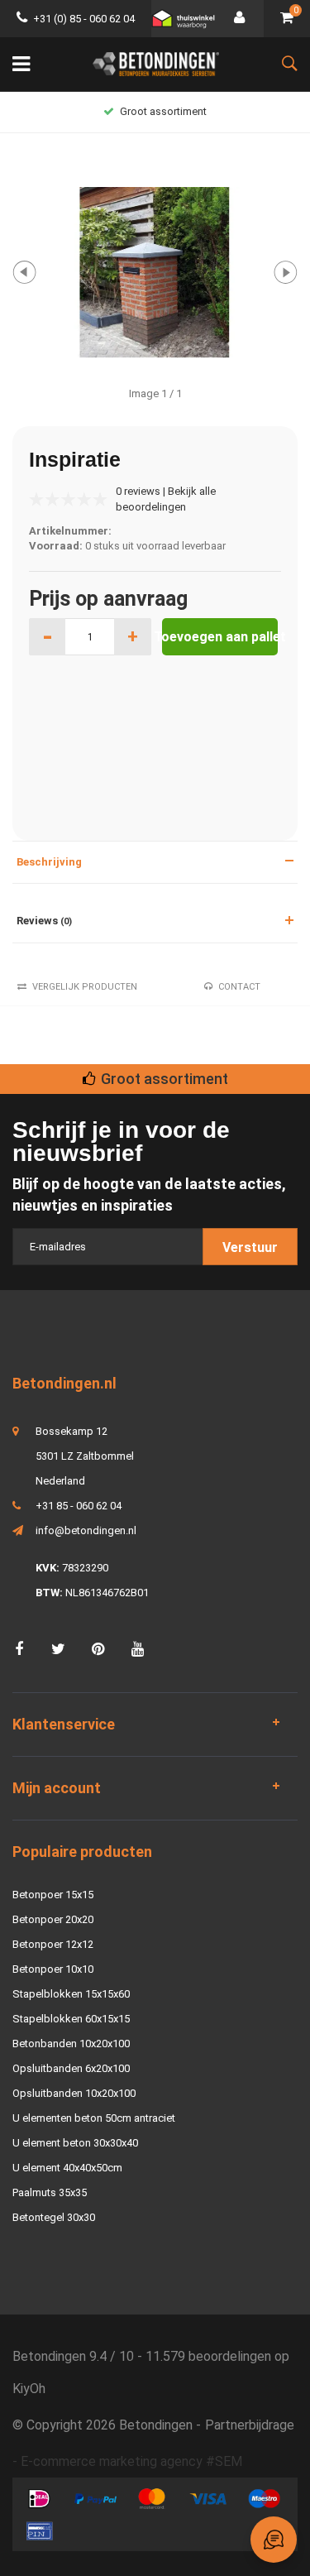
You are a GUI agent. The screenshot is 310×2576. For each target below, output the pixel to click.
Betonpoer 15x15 (53, 1895)
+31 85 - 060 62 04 (79, 1506)
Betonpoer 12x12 (53, 1944)
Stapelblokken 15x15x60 (71, 1994)
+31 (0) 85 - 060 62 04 (84, 19)
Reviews (44, 921)
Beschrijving (49, 862)
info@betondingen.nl (86, 1530)
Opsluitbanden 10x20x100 (74, 2093)
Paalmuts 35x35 (50, 2192)
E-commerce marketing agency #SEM (131, 2461)
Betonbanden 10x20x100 (71, 2044)
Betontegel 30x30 (54, 2217)
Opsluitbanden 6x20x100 (71, 2068)
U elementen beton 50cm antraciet (94, 2118)
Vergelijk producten (85, 987)
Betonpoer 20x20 (53, 1919)
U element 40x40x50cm (67, 2168)
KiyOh (29, 2389)
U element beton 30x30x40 (75, 2143)
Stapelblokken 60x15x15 (71, 2019)
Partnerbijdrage (250, 2425)
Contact (239, 987)
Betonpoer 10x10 (53, 1969)
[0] (287, 19)
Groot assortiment (163, 111)
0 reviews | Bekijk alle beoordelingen (166, 499)
